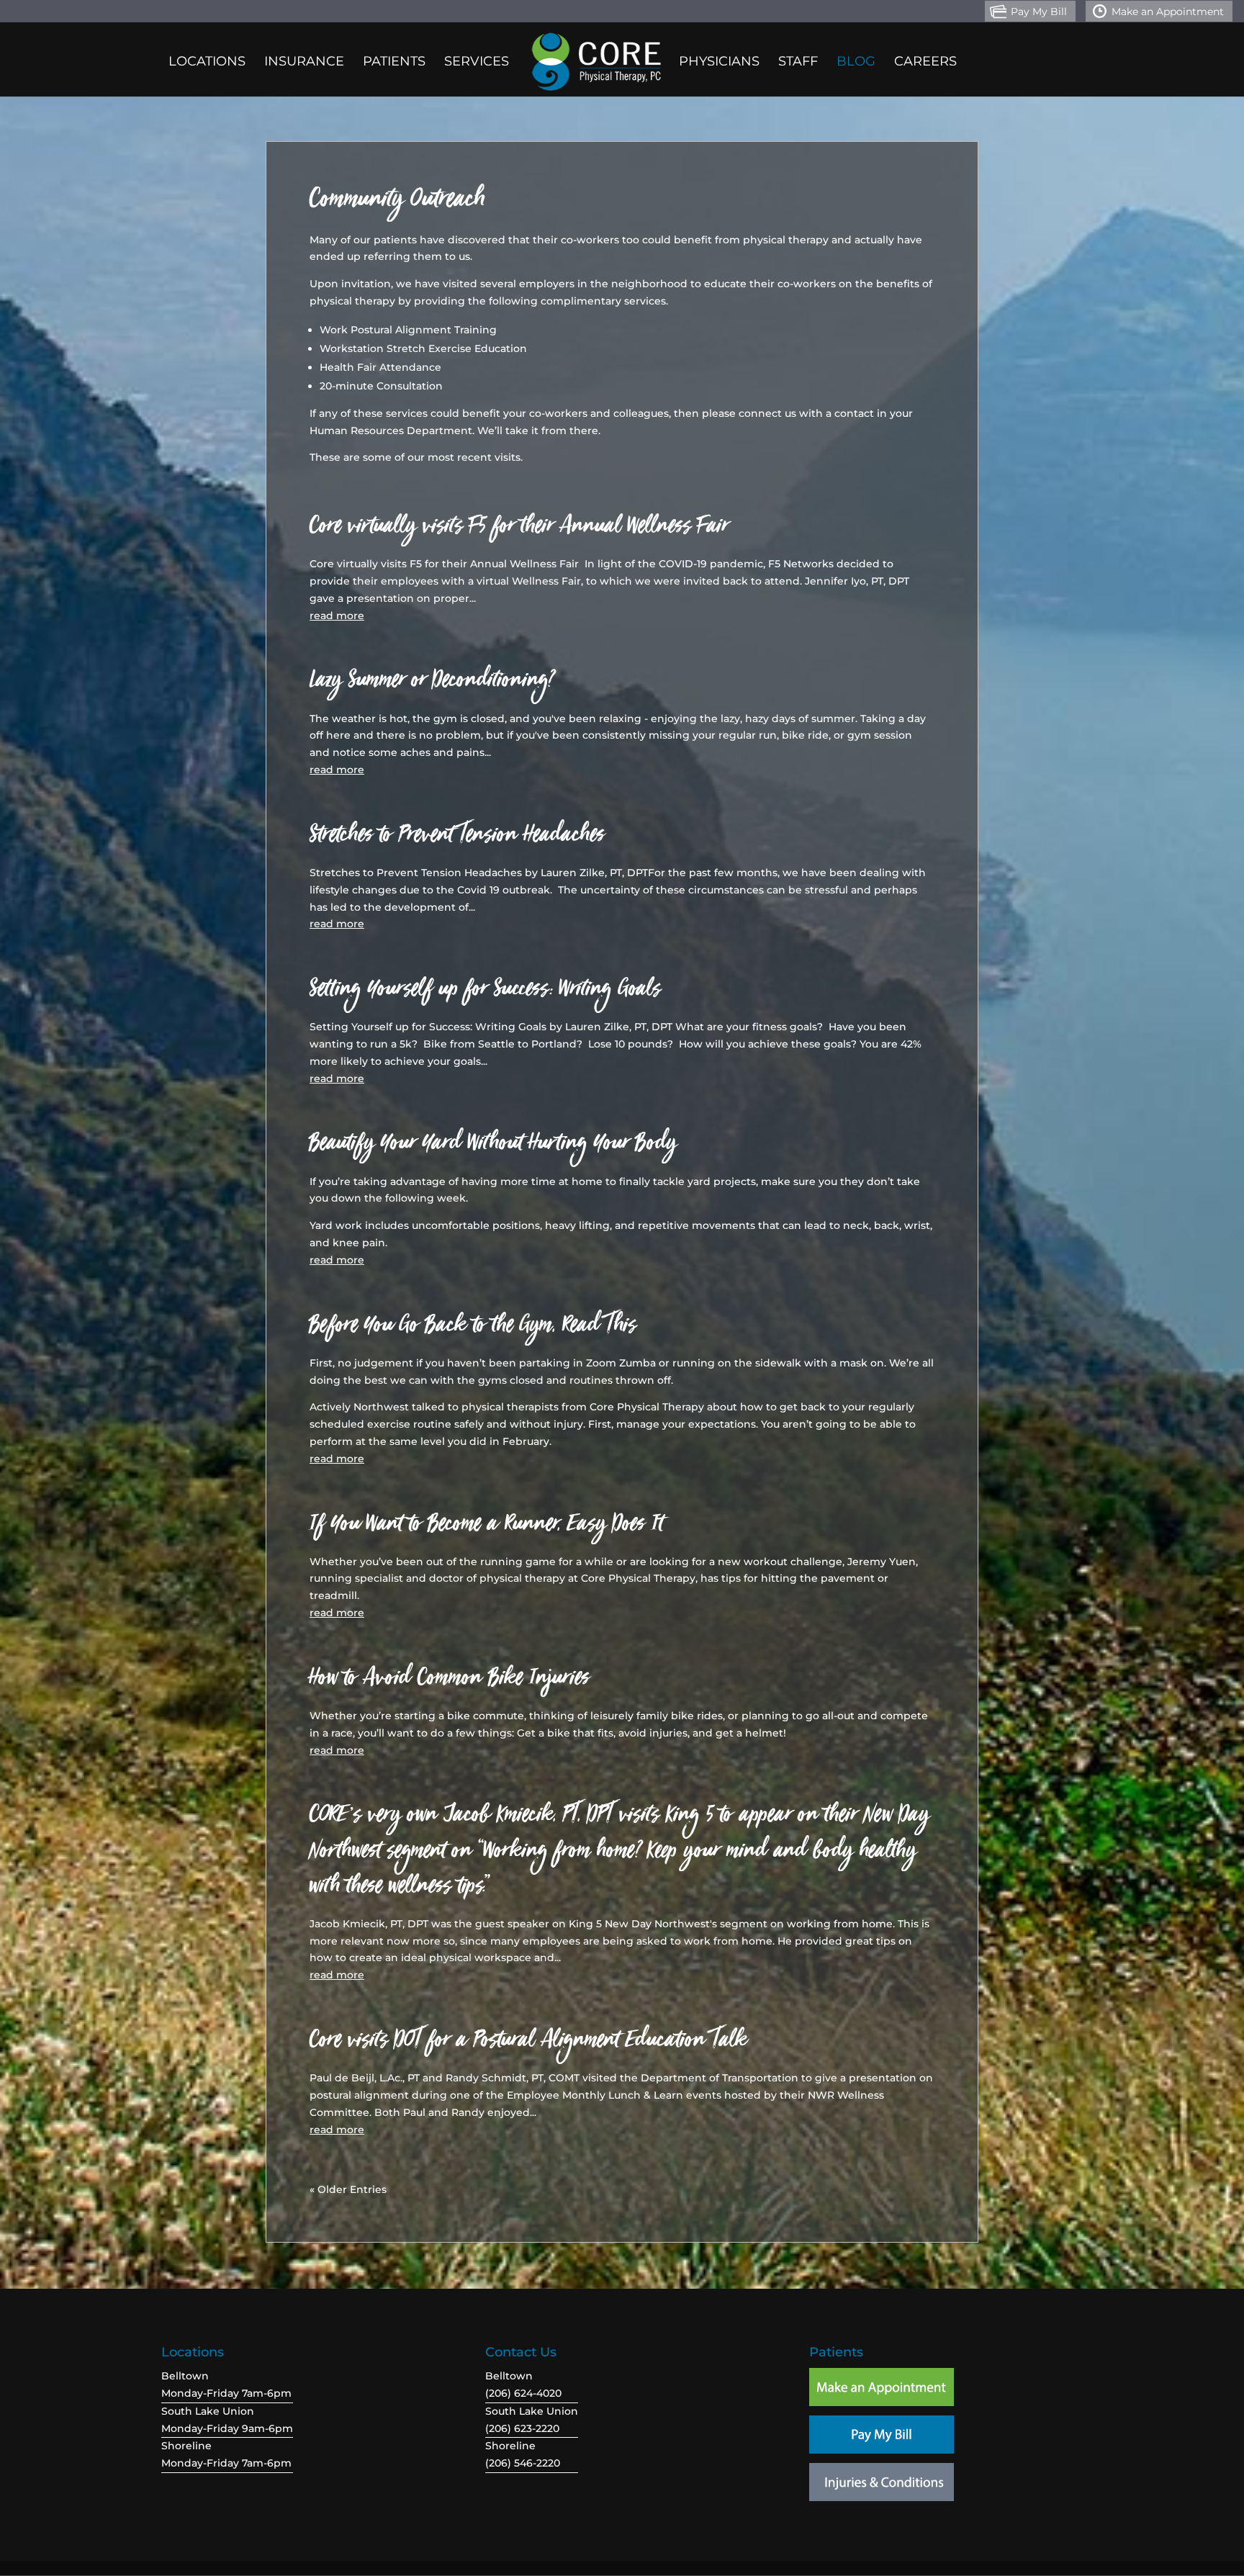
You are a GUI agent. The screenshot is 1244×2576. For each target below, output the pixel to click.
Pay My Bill (1039, 12)
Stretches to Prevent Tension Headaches (457, 839)
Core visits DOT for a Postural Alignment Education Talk (528, 2045)
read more (337, 616)
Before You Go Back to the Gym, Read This (473, 1330)
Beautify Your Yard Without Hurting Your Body (493, 1148)
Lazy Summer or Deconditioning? (432, 685)
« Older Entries (348, 2189)
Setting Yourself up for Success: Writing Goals (485, 994)
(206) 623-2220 (522, 2428)
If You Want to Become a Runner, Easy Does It (486, 1528)
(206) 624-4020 (523, 2393)
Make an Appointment (1168, 12)
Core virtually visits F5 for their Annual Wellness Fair (519, 531)
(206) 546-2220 (523, 2463)
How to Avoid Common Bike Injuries (450, 1683)
